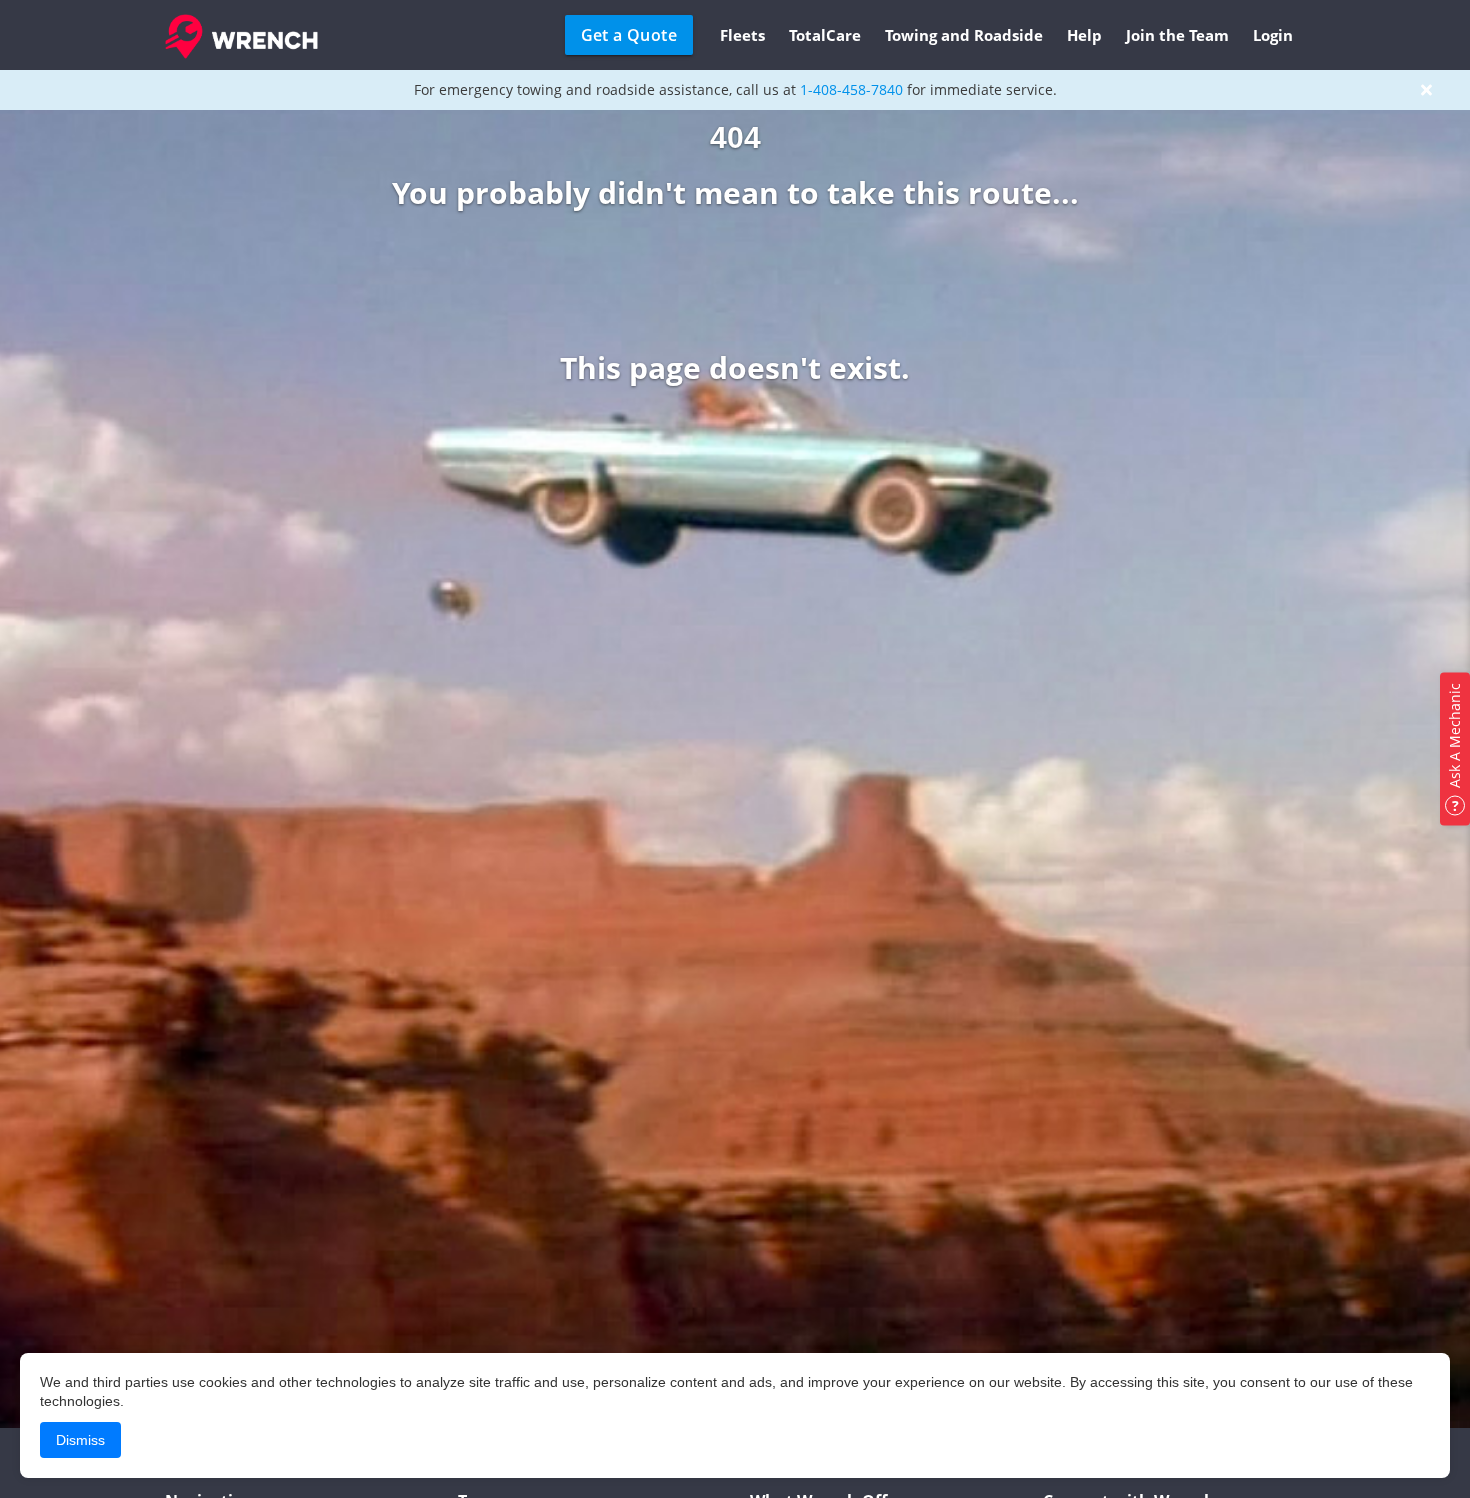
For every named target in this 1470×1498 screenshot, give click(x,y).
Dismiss (80, 1440)
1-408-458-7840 (851, 89)
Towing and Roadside (964, 35)
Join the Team (1177, 35)
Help (1084, 35)
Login (1273, 35)
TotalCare (825, 35)
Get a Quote (629, 35)
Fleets (742, 35)
